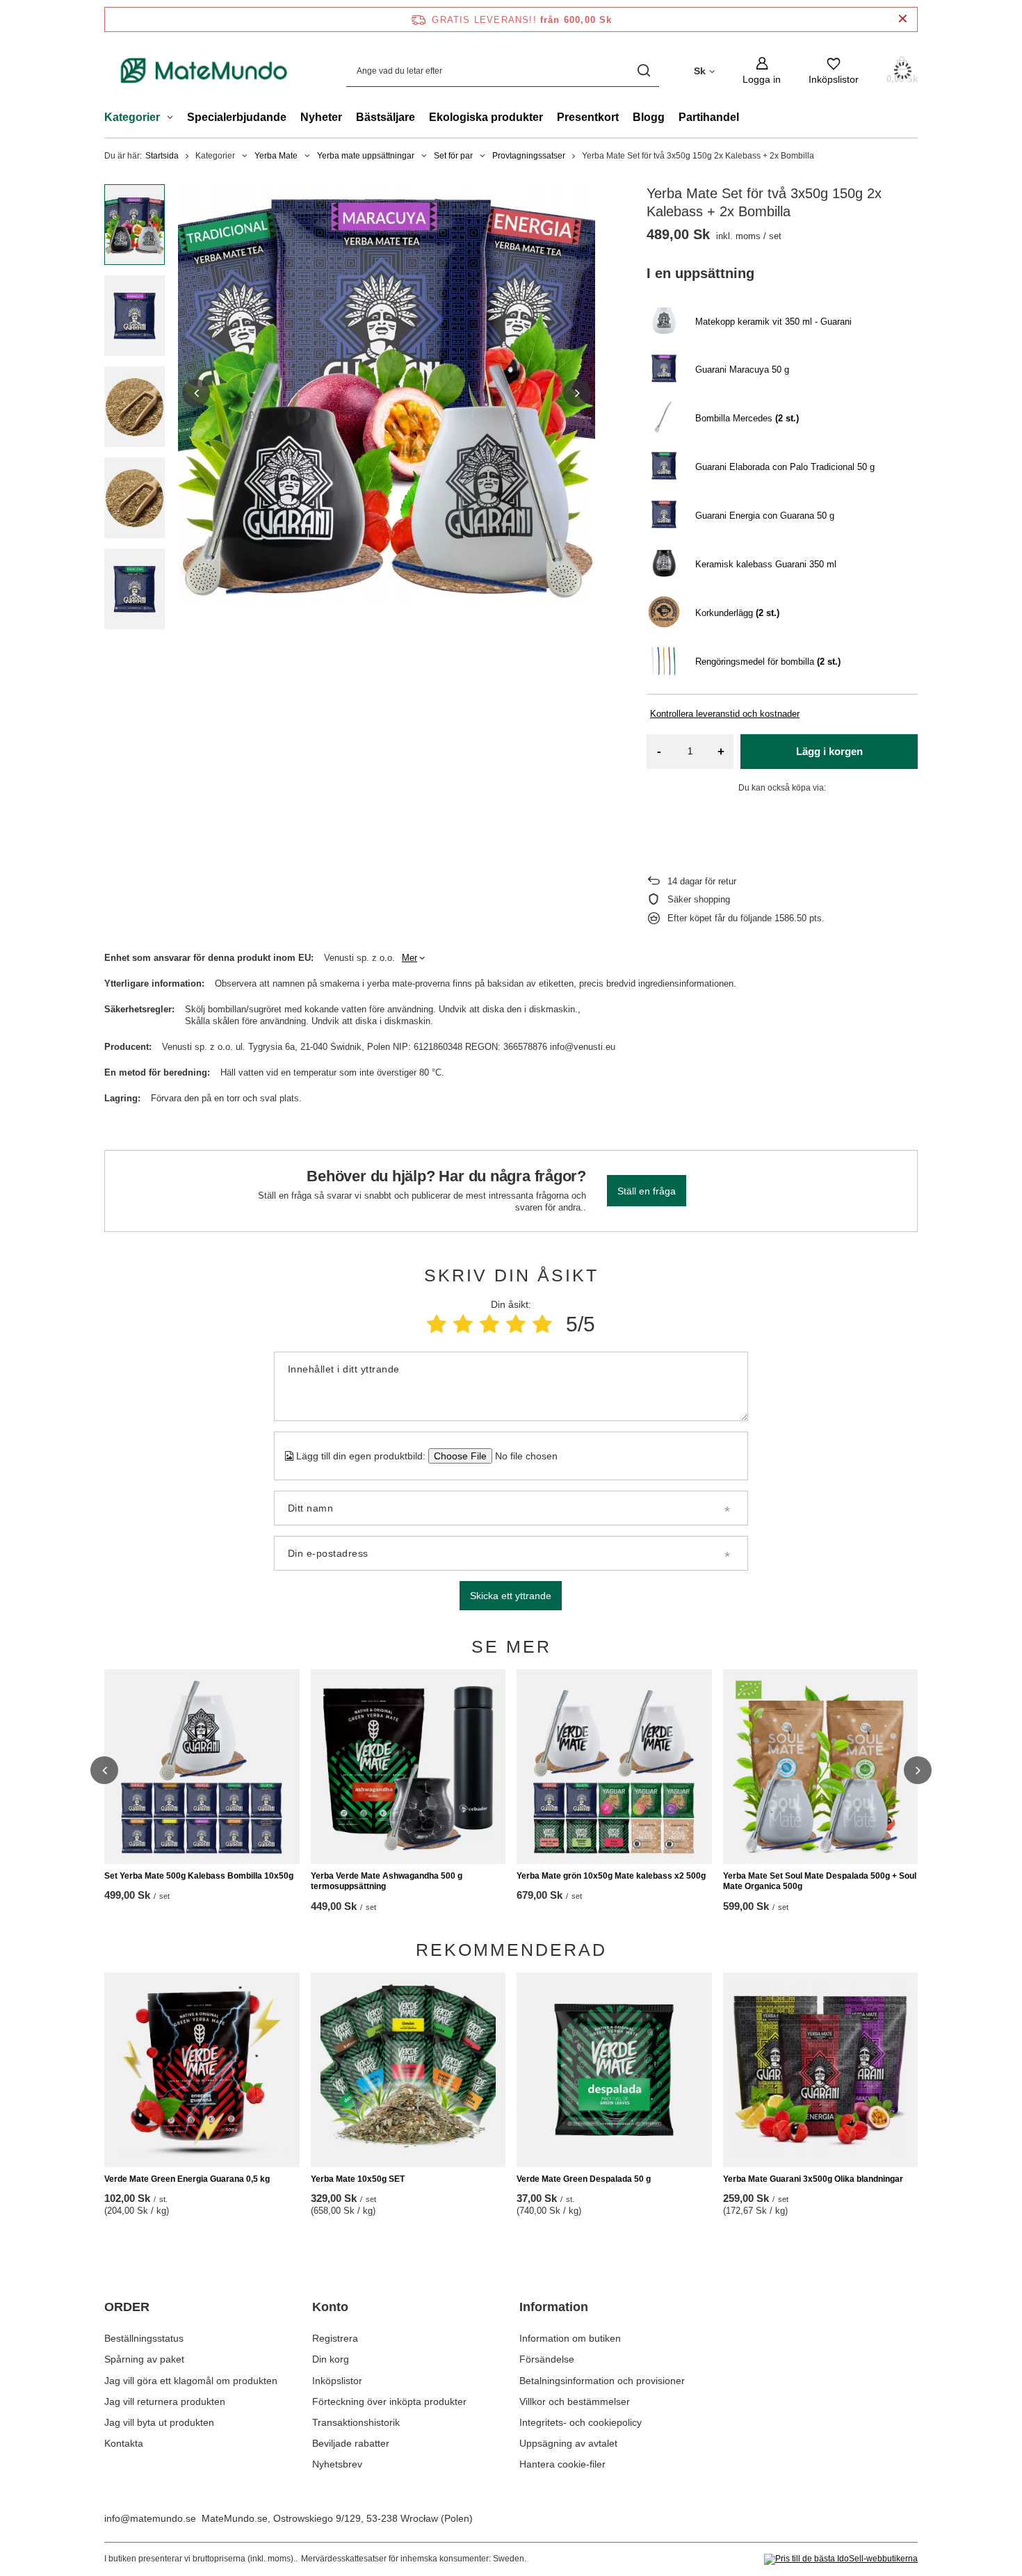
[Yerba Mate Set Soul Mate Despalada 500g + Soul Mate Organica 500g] (821, 1767)
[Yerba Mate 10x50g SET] (408, 2070)
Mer (409, 958)
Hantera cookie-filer (562, 2464)
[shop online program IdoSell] (841, 2559)
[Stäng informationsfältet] (903, 19)
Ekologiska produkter (486, 117)
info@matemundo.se (150, 2518)
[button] (196, 393)
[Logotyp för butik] (204, 70)
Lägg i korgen (829, 751)
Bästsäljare (386, 117)
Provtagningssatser (529, 156)
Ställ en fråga (647, 1191)
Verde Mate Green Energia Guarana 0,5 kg (187, 2179)
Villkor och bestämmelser (575, 2401)
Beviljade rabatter (351, 2443)
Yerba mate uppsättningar (366, 156)
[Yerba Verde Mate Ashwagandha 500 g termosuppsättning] (408, 1767)
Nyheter (321, 117)
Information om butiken (570, 2338)
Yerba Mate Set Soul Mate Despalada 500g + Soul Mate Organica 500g (820, 1881)
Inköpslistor (337, 2381)
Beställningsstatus (144, 2338)
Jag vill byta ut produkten (159, 2422)
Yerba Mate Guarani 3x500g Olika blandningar (813, 2179)
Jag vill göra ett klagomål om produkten (191, 2381)
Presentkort (588, 117)
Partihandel (709, 117)
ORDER (127, 2307)
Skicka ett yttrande (511, 1596)
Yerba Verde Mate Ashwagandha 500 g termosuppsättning (387, 1881)
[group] (387, 393)
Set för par (453, 156)
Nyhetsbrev (337, 2464)
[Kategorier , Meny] (173, 119)
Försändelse (547, 2359)
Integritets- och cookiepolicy (581, 2422)
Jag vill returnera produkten (165, 2401)
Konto (330, 2307)
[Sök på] (643, 71)
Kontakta (124, 2443)
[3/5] (489, 1324)
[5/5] (542, 1324)
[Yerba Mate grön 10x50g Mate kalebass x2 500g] (614, 1767)
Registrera (335, 2338)
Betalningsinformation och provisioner (602, 2381)
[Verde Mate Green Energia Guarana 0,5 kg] (202, 2070)
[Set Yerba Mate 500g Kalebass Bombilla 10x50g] (202, 1767)
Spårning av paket (144, 2359)
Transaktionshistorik (356, 2422)
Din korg (331, 2359)
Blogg (649, 117)
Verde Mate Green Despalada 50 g (584, 2179)
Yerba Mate (276, 156)
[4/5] (516, 1324)
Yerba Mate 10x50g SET (358, 2179)
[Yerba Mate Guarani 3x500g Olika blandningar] (821, 2070)
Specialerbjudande (237, 117)
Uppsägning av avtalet (568, 2443)
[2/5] (463, 1324)
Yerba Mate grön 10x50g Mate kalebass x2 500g (611, 1876)
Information (554, 2307)
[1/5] (437, 1324)
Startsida (162, 156)
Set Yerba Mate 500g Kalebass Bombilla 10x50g (199, 1876)
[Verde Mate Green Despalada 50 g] (614, 2070)
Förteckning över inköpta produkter (389, 2401)
